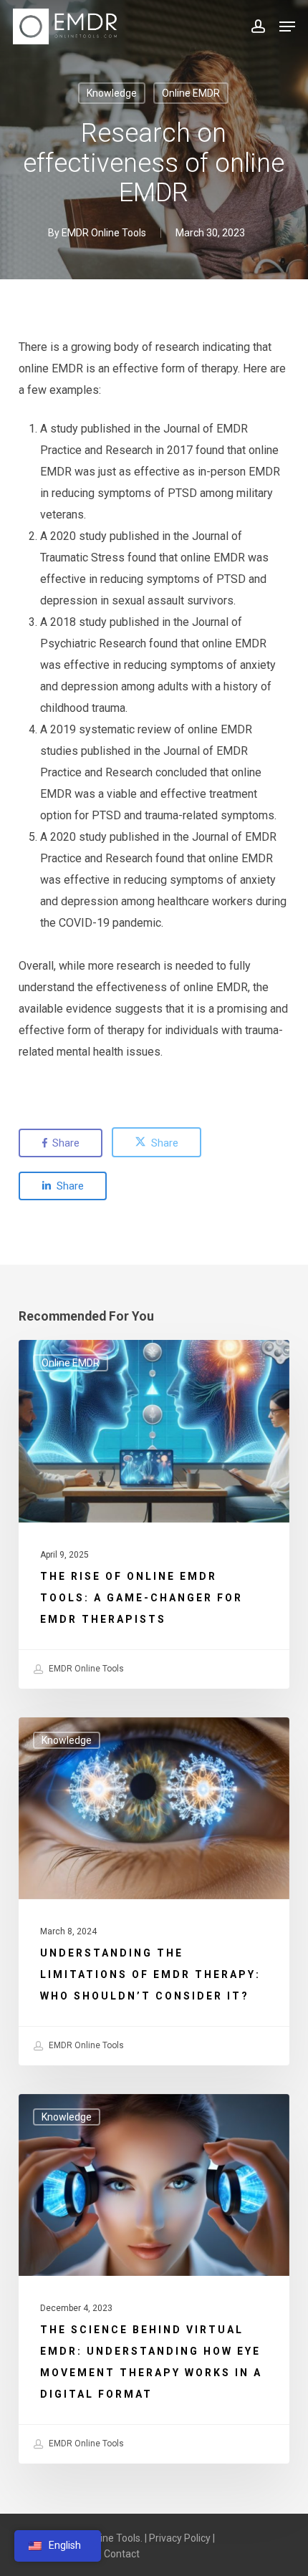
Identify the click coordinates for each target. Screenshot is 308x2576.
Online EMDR (191, 93)
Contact (122, 2554)
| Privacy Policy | (180, 2538)
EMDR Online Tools (104, 233)
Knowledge (112, 93)
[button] (287, 26)
